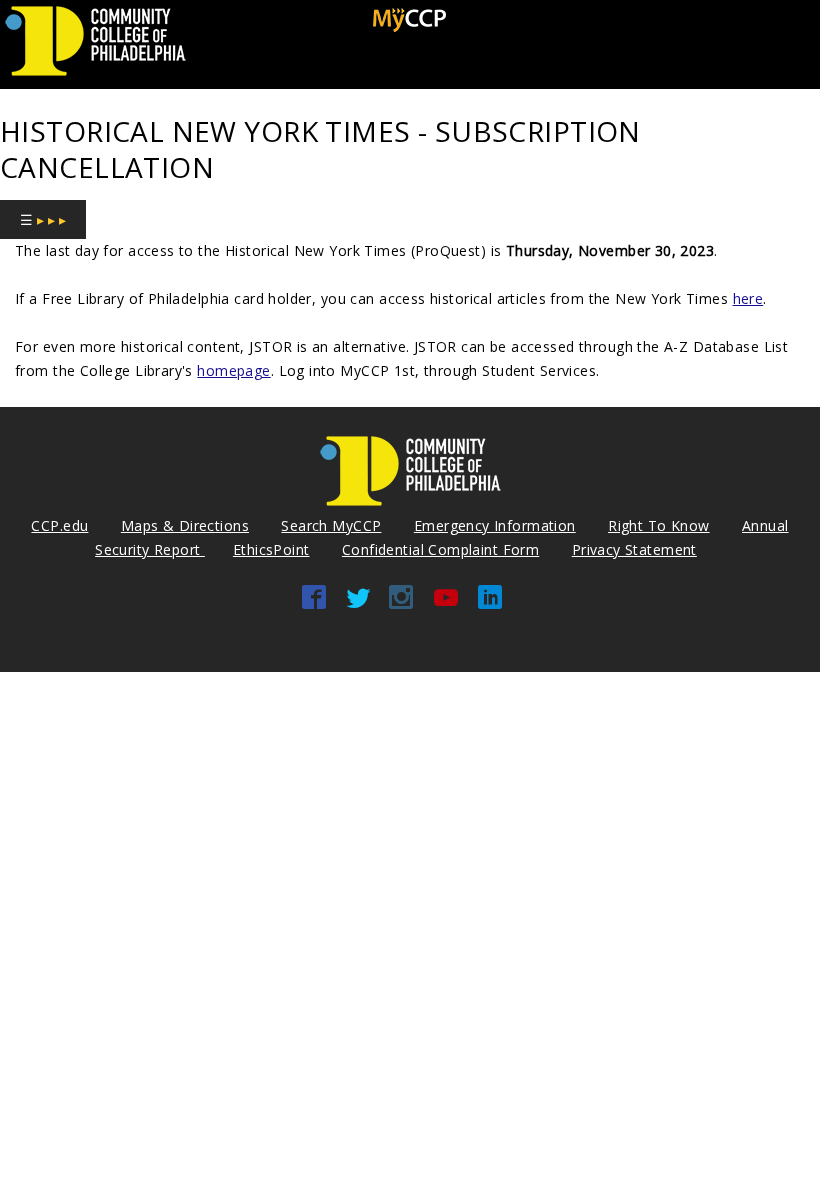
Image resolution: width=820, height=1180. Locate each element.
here (748, 298)
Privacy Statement (634, 549)
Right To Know (658, 525)
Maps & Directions (185, 525)
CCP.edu (59, 525)
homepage (233, 370)
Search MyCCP (331, 525)
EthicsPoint (271, 549)
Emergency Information (495, 525)
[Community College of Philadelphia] (95, 76)
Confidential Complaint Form (440, 549)
